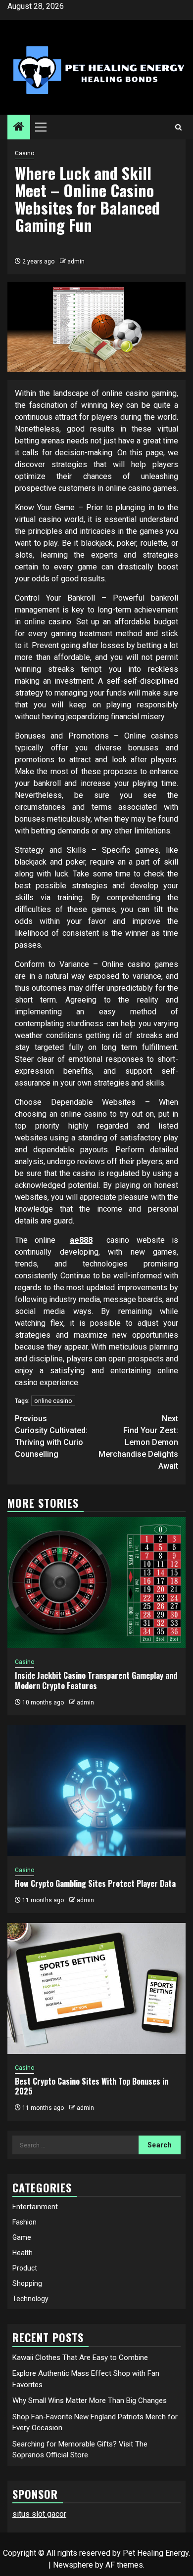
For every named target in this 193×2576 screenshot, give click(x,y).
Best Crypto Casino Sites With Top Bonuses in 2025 (92, 2086)
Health (23, 2253)
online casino (53, 1401)
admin (76, 262)
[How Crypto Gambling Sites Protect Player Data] (96, 1791)
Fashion (24, 2222)
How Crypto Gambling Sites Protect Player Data (95, 1883)
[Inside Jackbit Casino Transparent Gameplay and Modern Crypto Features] (96, 1583)
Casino (24, 153)
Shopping (27, 2283)
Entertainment (35, 2207)
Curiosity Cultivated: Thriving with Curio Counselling (51, 1436)
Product (25, 2268)
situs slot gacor (39, 2514)
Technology (30, 2299)
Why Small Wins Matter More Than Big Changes (90, 2401)
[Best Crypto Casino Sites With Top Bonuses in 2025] (96, 1988)
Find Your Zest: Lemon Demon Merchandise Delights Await (138, 1442)
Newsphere (73, 2565)
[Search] (178, 127)
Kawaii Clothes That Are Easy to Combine (80, 2358)
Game (22, 2237)
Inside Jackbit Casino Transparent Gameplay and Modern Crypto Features (96, 1681)
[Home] (19, 128)
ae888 (81, 1240)
